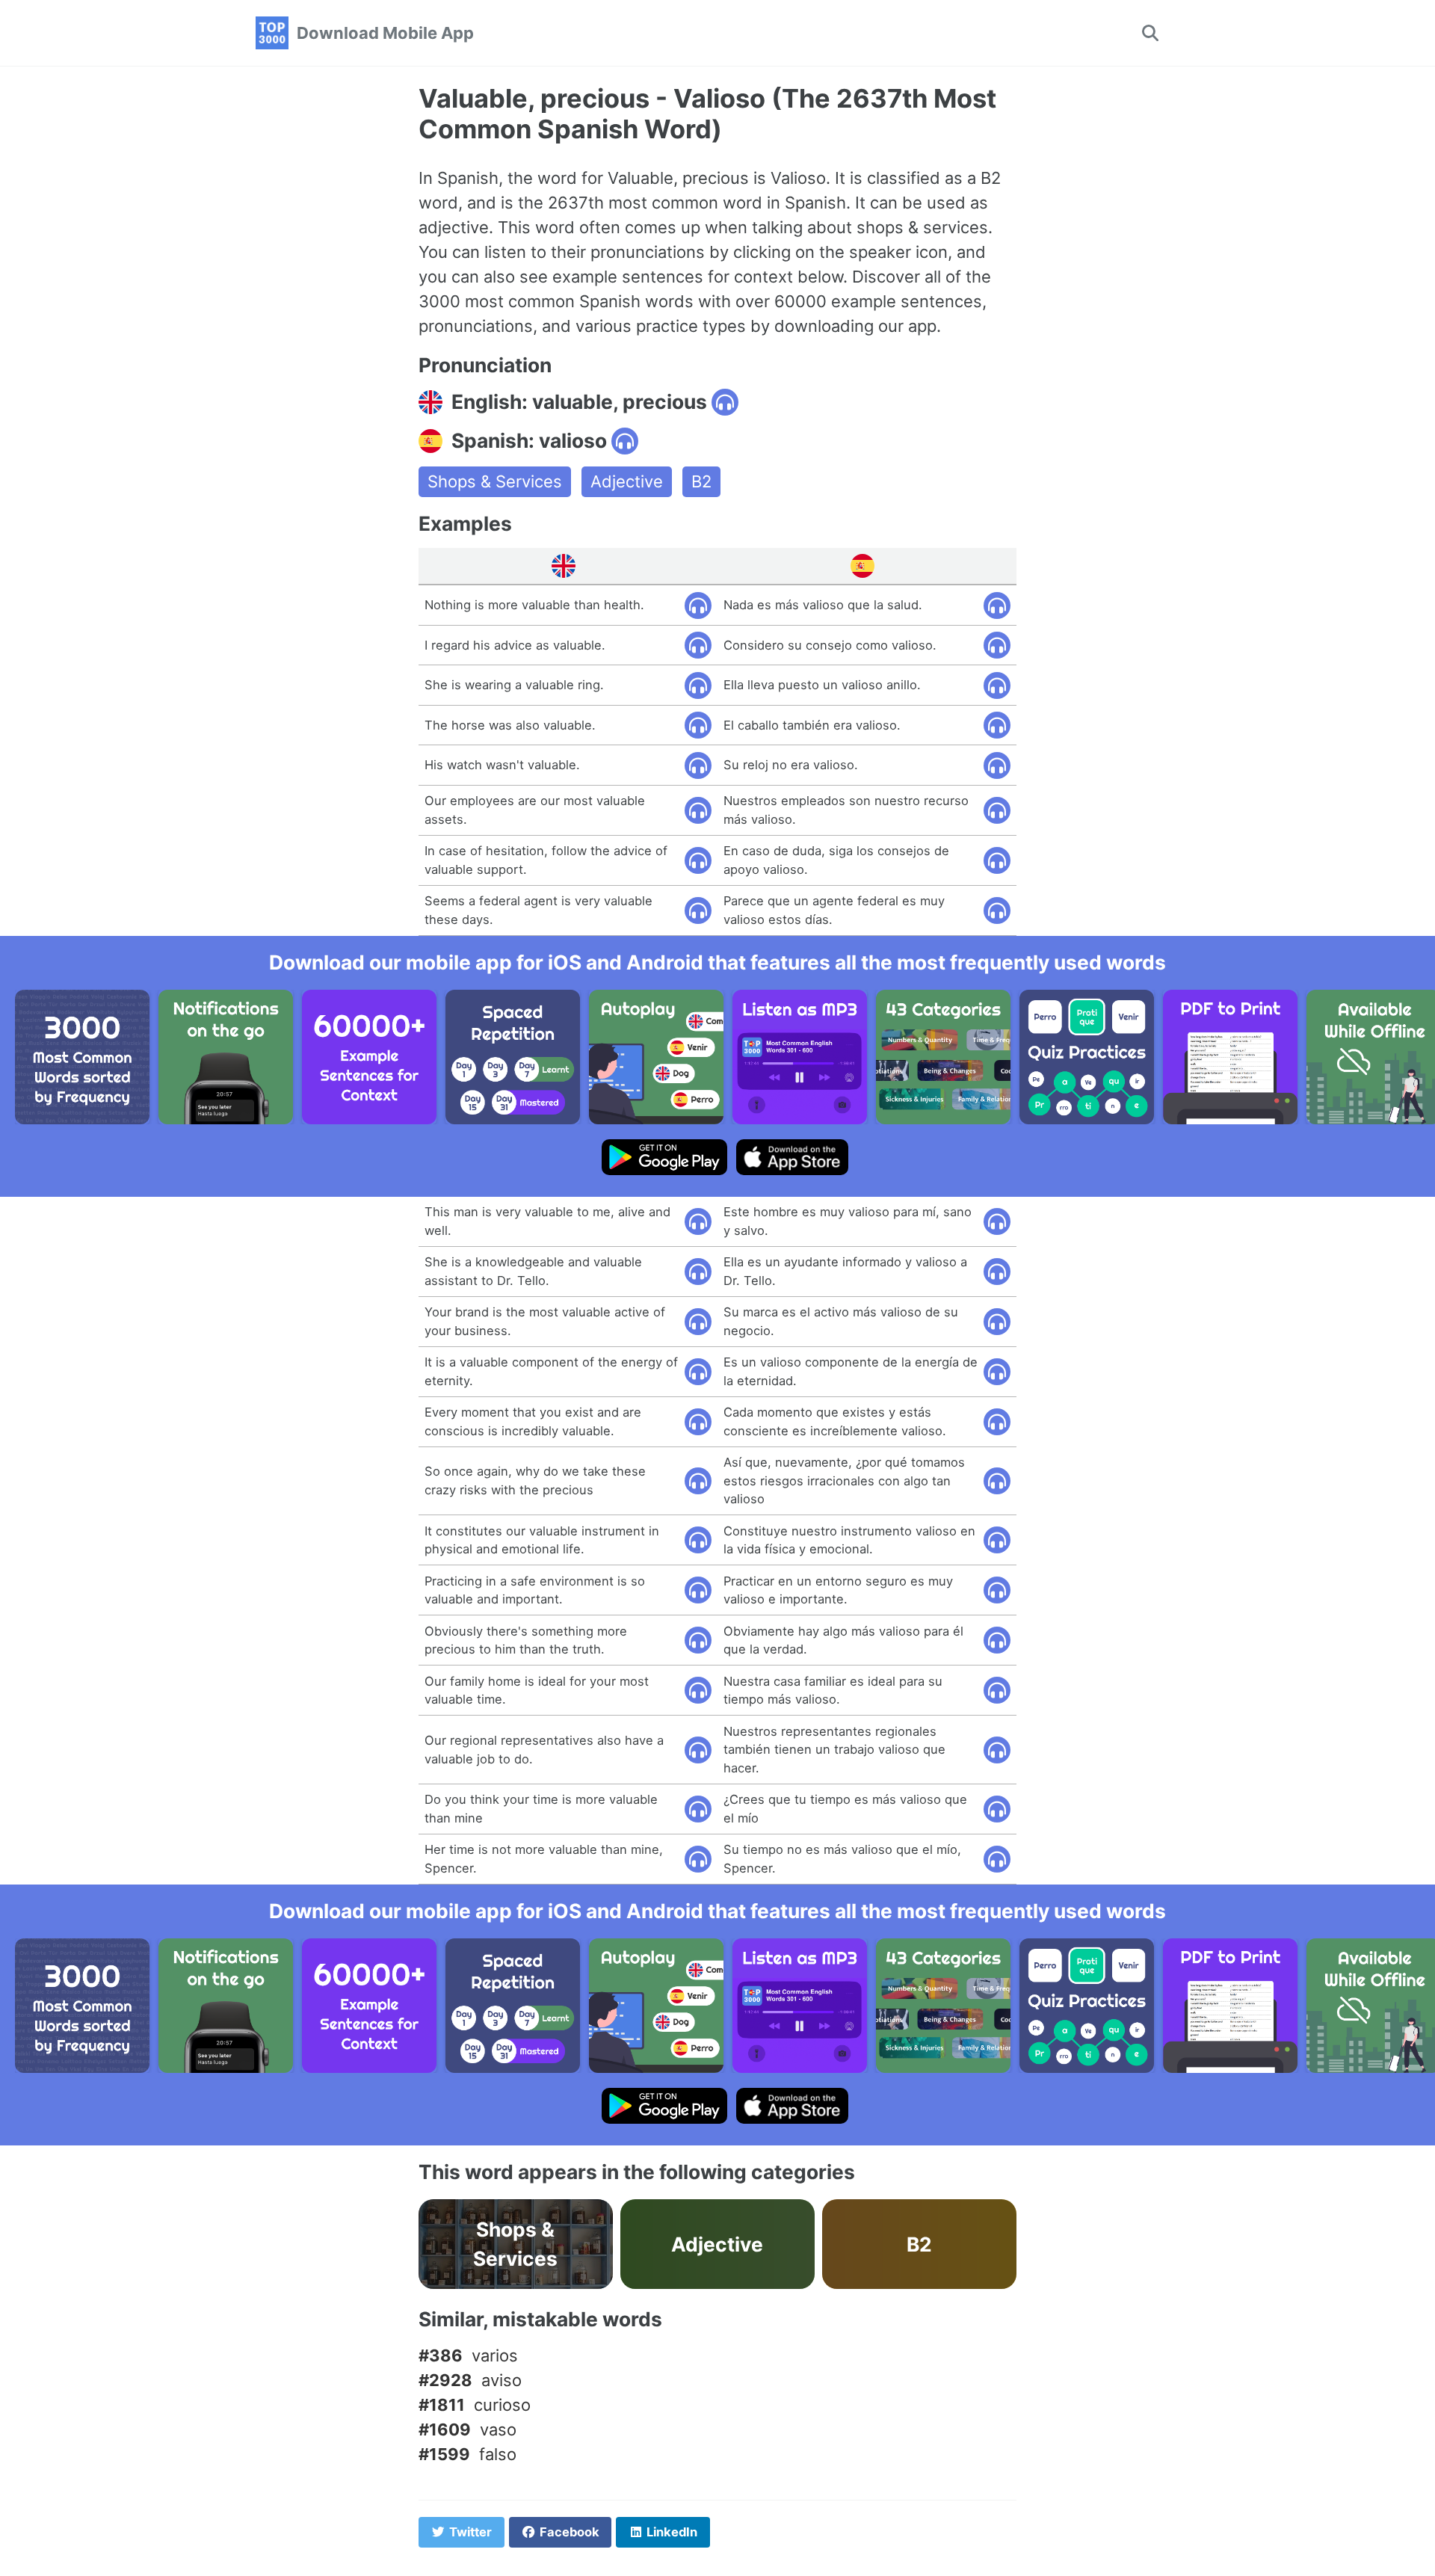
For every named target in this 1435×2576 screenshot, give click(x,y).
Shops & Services (495, 481)
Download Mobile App (385, 33)
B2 (701, 481)
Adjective (627, 481)
